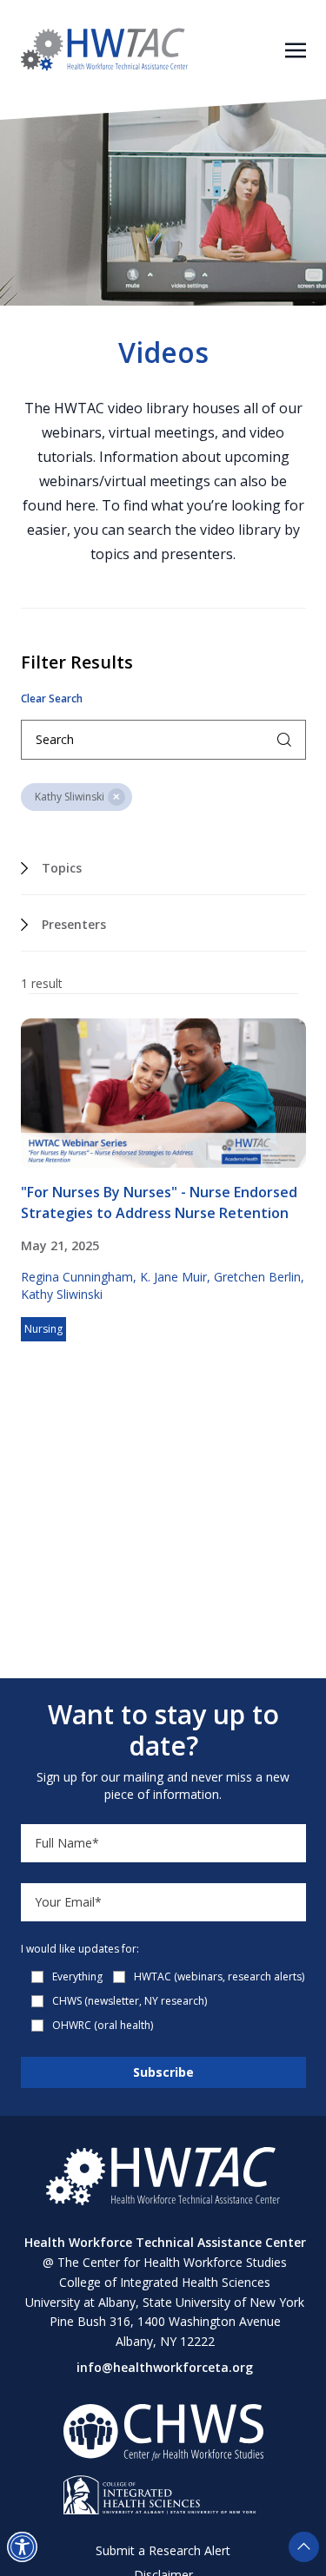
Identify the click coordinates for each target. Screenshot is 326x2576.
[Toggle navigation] (296, 49)
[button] (22, 2547)
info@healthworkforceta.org (165, 2367)
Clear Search (52, 699)
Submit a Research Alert (163, 2550)
